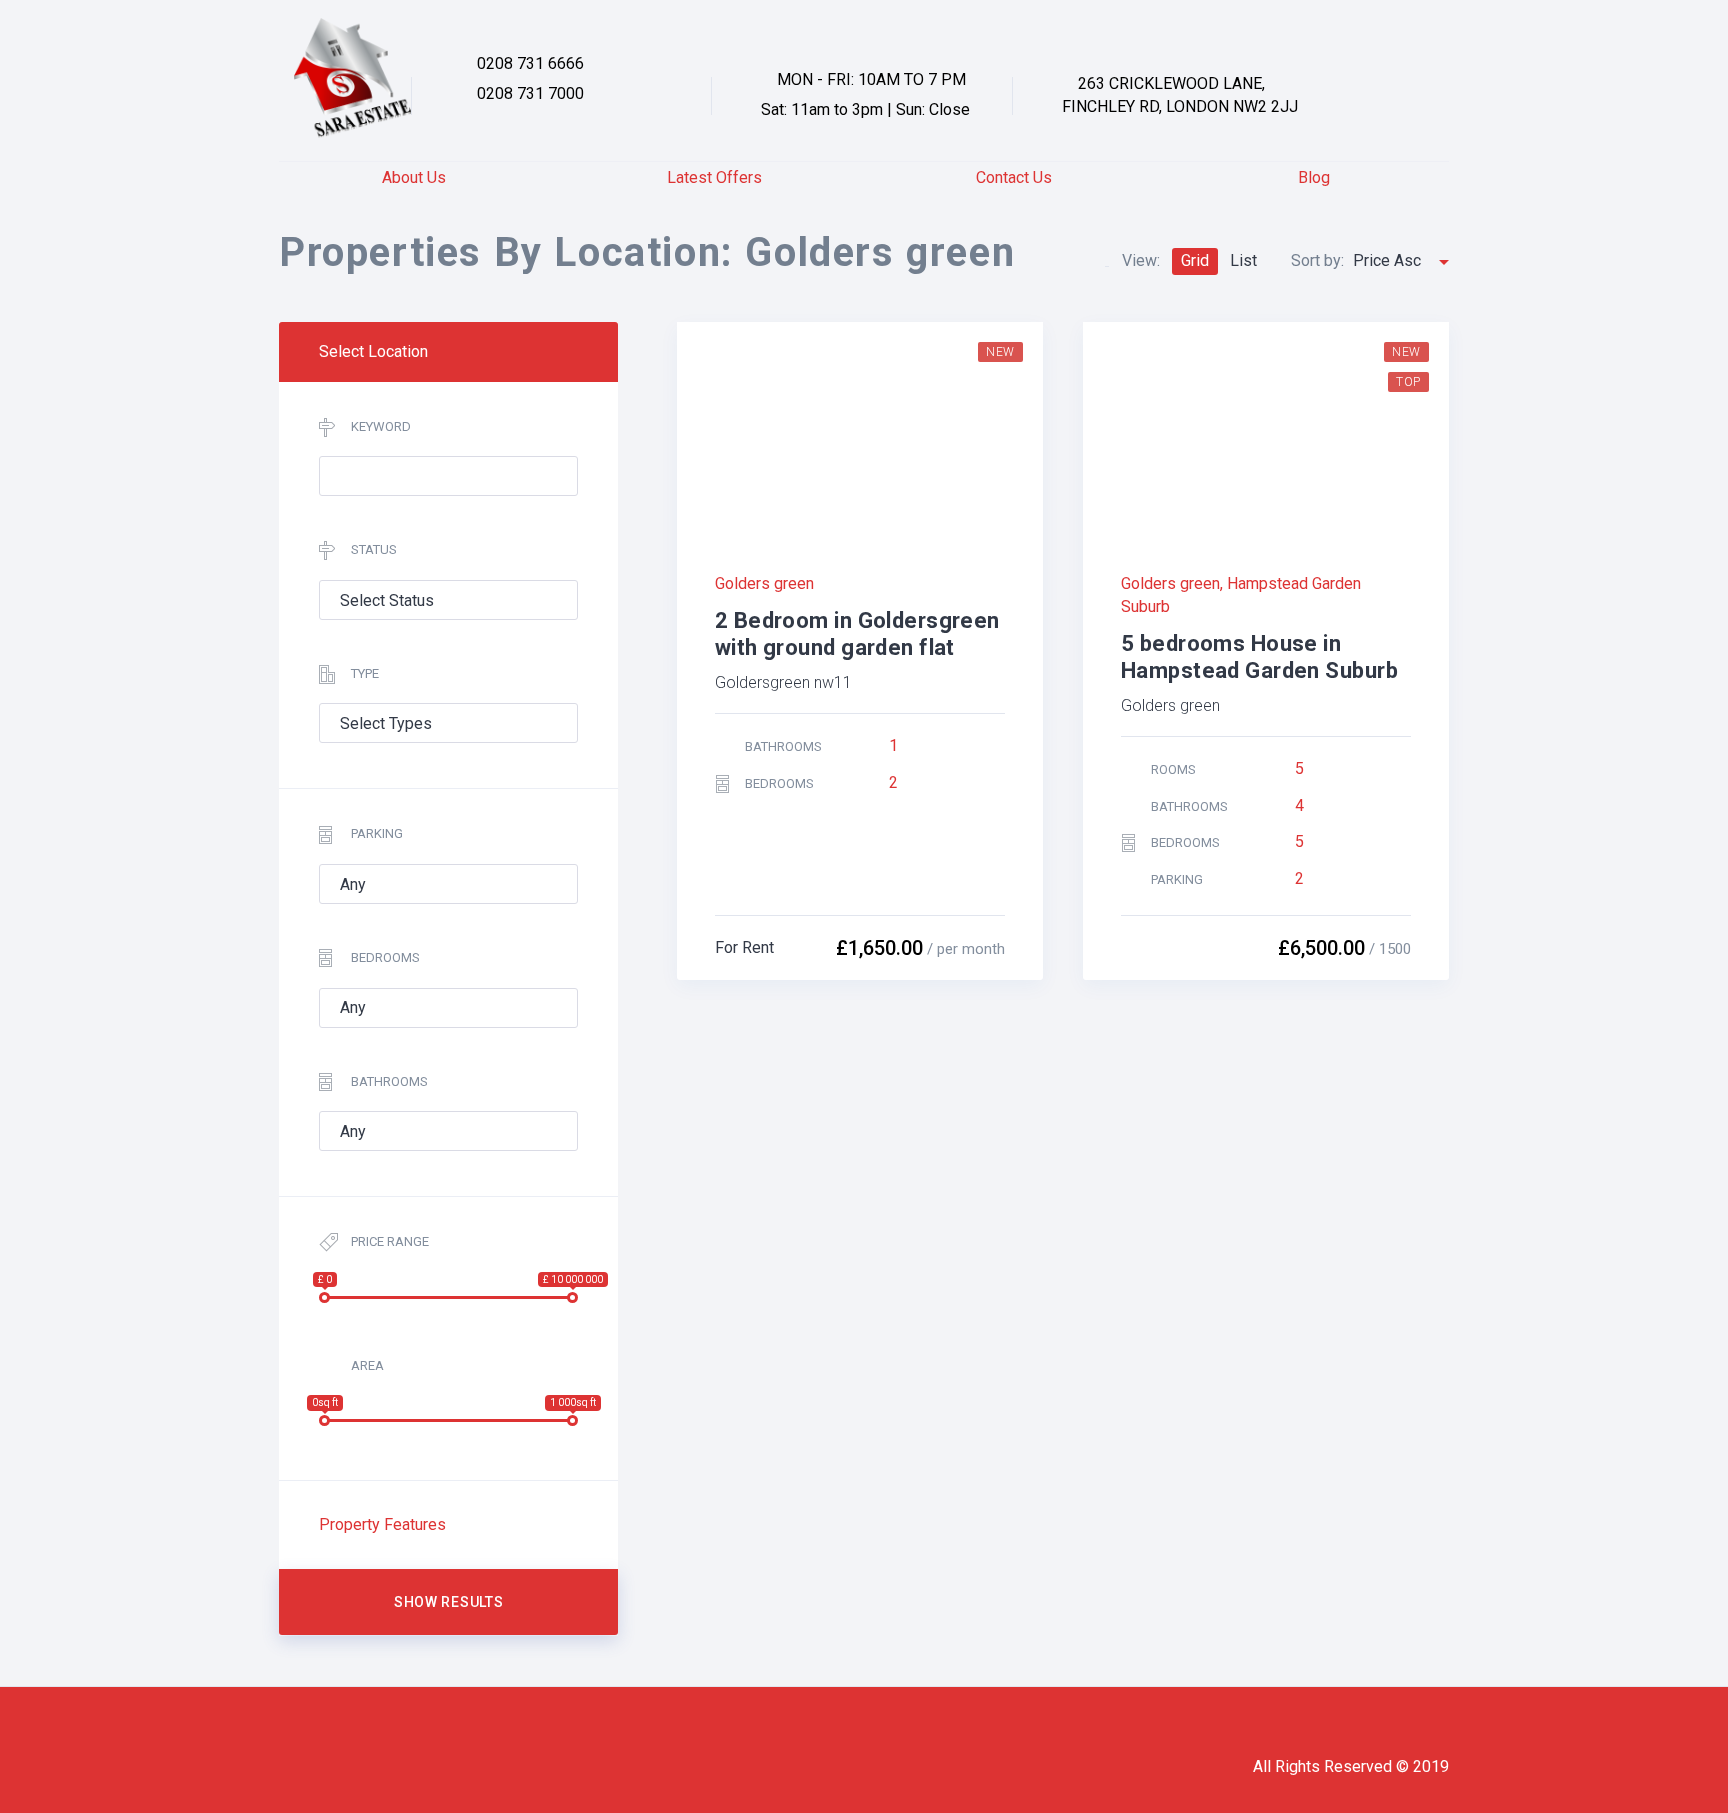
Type (365, 673)
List (1243, 260)
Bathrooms (389, 1081)
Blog (1314, 177)
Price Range (390, 1241)
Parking (377, 833)
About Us (414, 177)
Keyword (381, 426)
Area (367, 1365)
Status (374, 549)
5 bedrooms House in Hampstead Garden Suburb (1259, 656)
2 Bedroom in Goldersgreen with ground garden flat (857, 633)
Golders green (764, 583)
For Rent (744, 947)
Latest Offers (714, 177)
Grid (1195, 260)
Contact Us (1014, 177)
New (1000, 352)
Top (1408, 382)
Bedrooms (385, 957)
